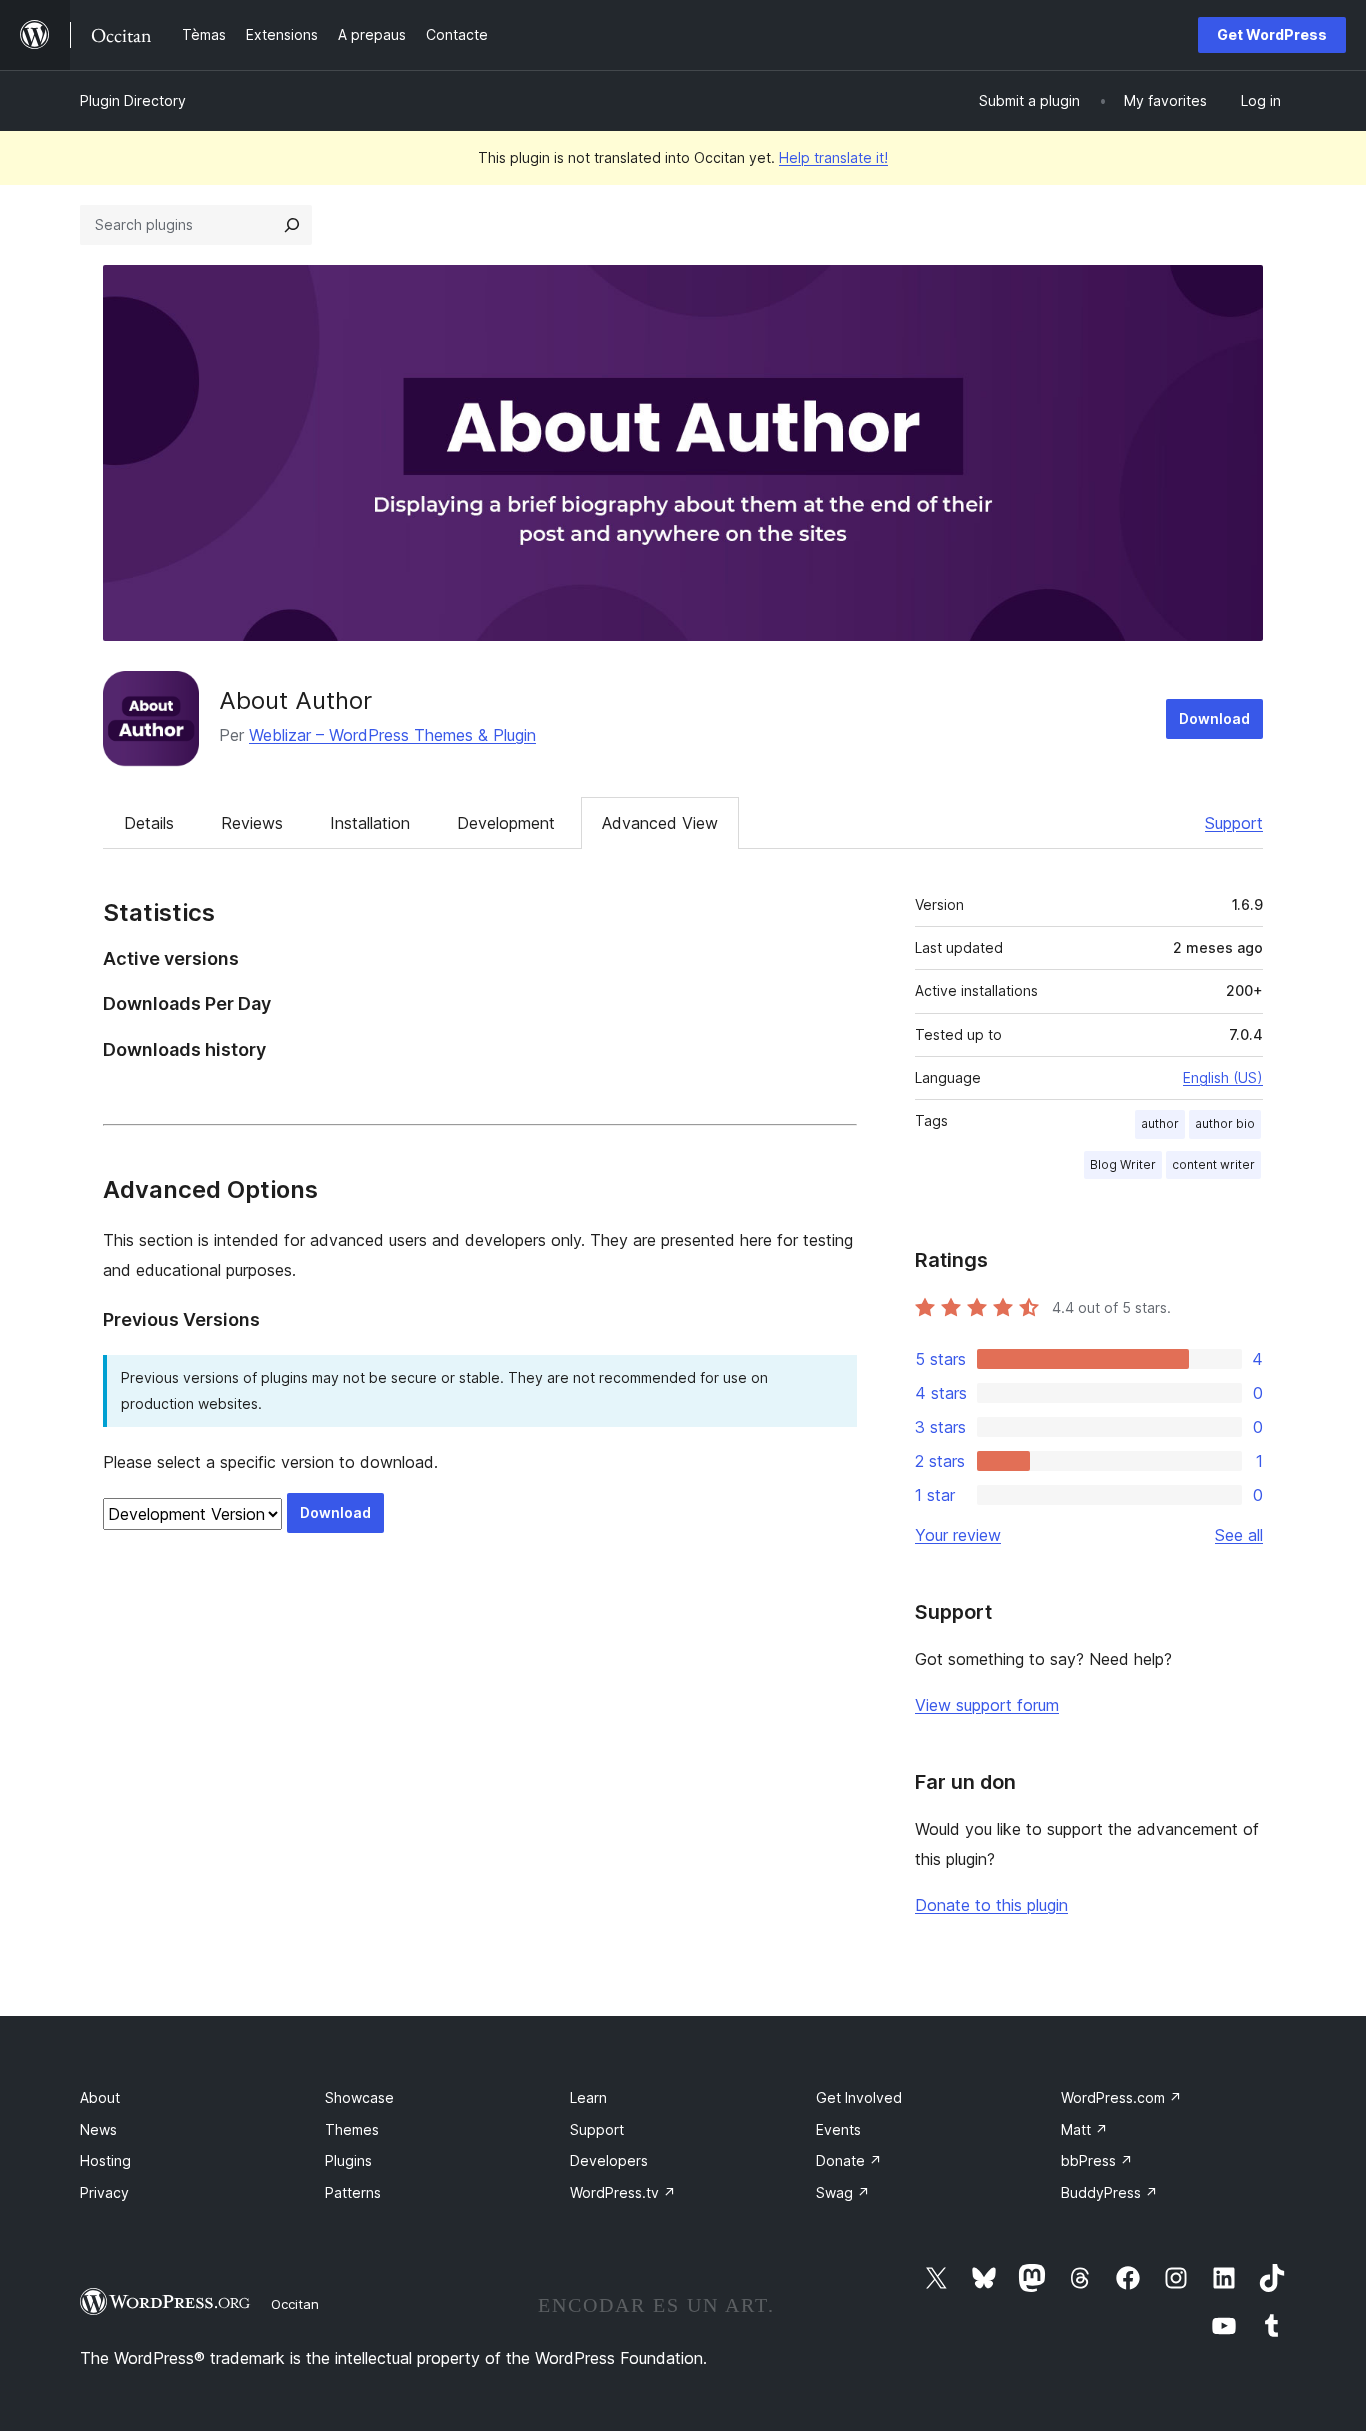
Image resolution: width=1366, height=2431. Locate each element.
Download (1214, 718)
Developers (609, 2160)
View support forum (987, 1705)
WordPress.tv (623, 2192)
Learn (588, 2097)
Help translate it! (833, 157)
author (1160, 1123)
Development (506, 823)
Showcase (359, 2097)
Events (838, 2129)
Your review (958, 1535)
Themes (352, 2129)
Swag (843, 2192)
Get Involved (859, 2097)
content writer (1213, 1164)
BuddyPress (1109, 2192)
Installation (370, 823)
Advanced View (660, 823)
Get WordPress (1272, 34)
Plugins (348, 2160)
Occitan (295, 2304)
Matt (1084, 2129)
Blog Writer (1123, 1164)
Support (1234, 823)
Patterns (353, 2192)
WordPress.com (1121, 2097)
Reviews (252, 823)
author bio (1225, 1123)
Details (149, 823)
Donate (849, 2160)
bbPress (1097, 2160)
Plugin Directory (133, 100)
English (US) (1223, 1077)
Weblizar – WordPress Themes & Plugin (392, 735)
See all (1239, 1535)
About (100, 2097)
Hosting (105, 2160)
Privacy (104, 2192)
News (98, 2129)
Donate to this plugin (991, 1905)
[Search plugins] (292, 225)
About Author (295, 700)
